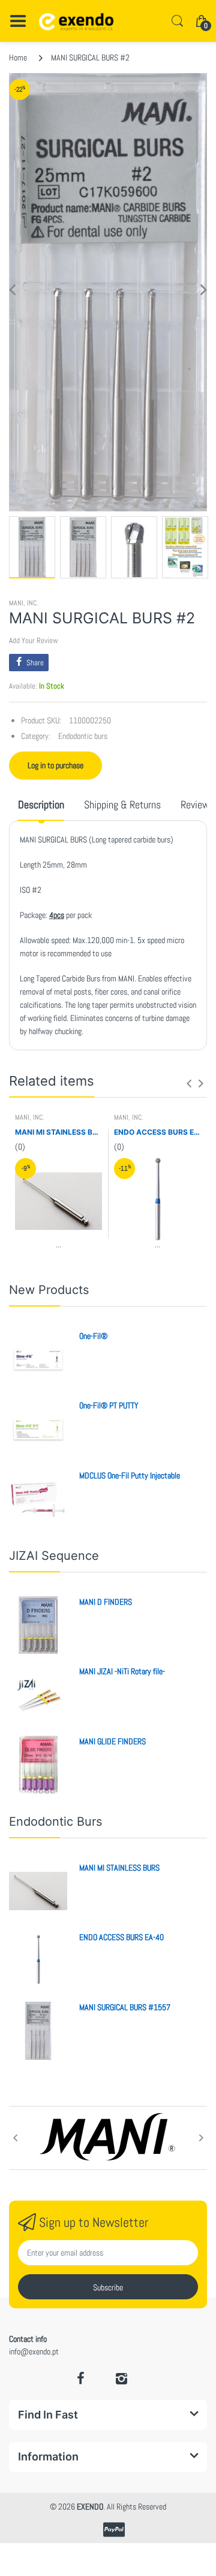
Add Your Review (34, 640)
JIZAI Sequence (54, 1556)
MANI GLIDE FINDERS (112, 1741)
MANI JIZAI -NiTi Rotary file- (122, 1671)
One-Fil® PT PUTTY (109, 1405)
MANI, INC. (24, 603)
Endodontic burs (83, 736)
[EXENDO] (76, 21)
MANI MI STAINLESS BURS (58, 1132)
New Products (49, 1290)
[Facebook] (81, 2378)
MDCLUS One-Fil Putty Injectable (130, 1475)
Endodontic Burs (55, 1822)
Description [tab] (41, 804)
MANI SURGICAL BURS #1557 (125, 2007)
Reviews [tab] (197, 804)
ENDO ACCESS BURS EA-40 (157, 1132)
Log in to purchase (55, 765)
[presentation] (189, 1083)
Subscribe (108, 2287)
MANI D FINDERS (106, 1602)
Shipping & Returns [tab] (122, 804)
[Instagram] (122, 2378)
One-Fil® (93, 1336)
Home (18, 57)
